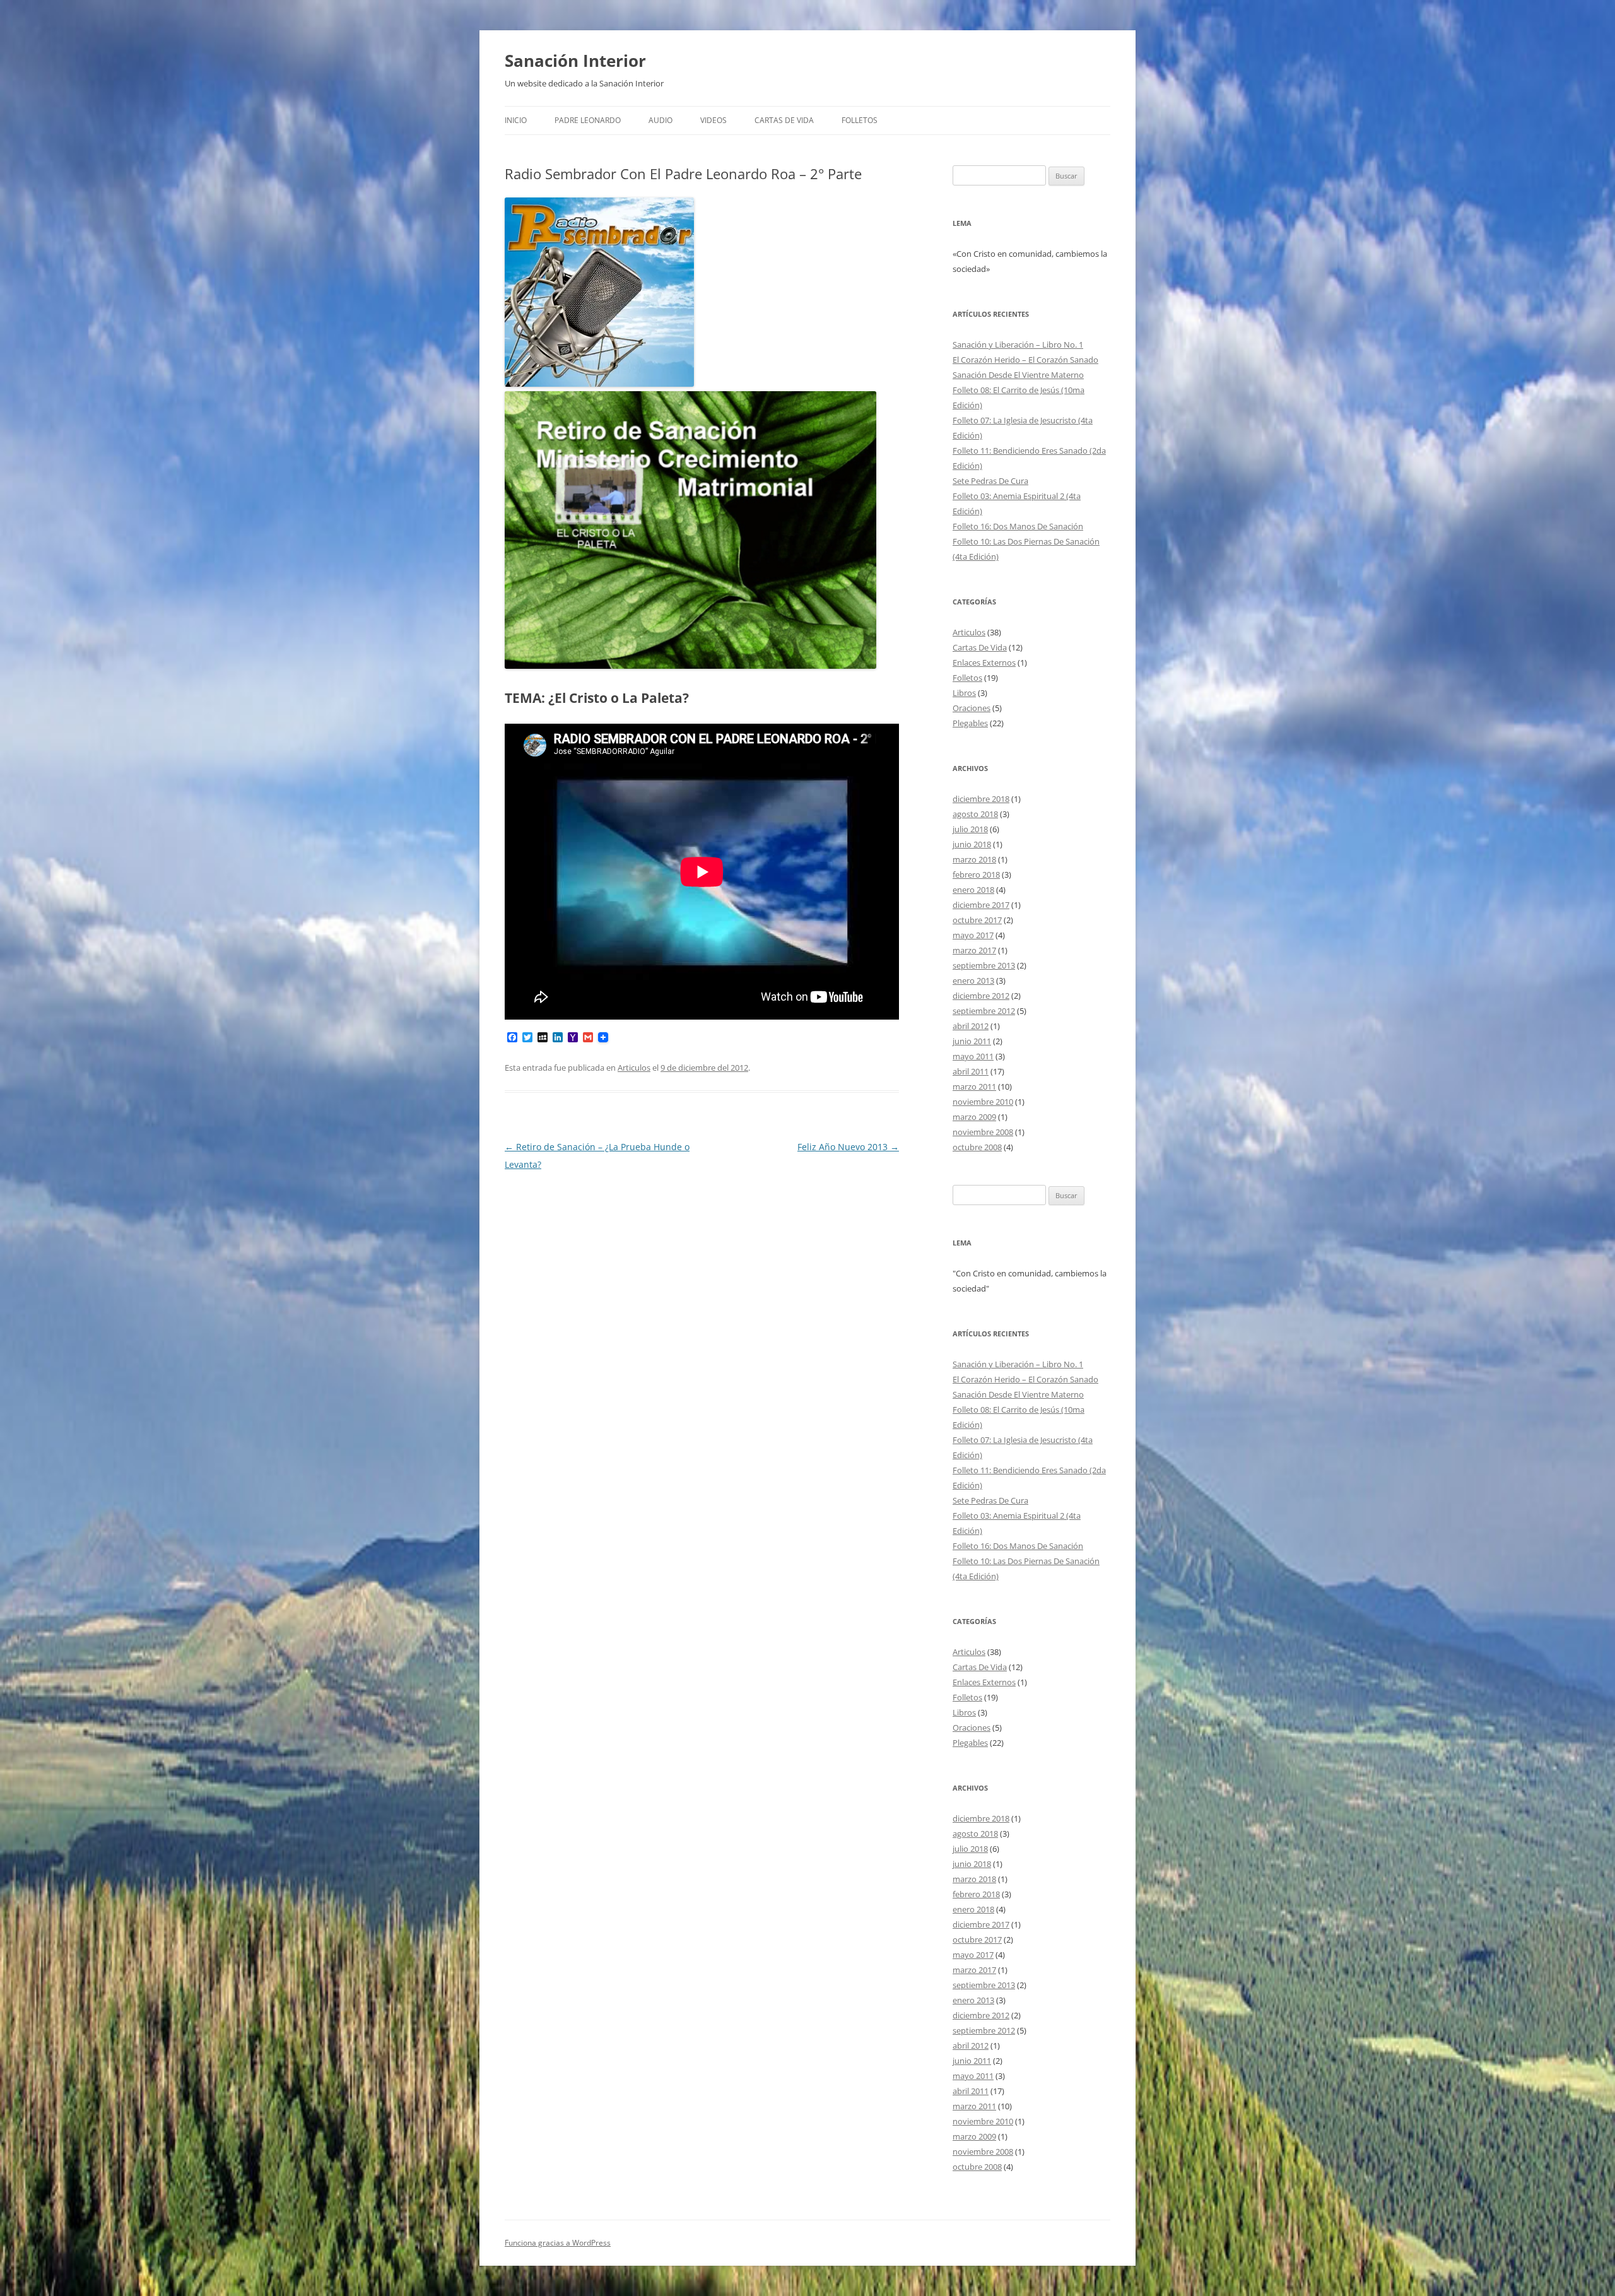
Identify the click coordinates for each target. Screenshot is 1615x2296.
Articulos (634, 1068)
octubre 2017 (977, 920)
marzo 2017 (974, 950)
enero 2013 (973, 980)
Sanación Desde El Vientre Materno (1018, 375)
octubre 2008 (977, 1147)
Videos (714, 120)
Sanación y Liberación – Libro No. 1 (1018, 344)
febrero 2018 (976, 874)
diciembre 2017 (981, 905)
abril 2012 (971, 1026)
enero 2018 (973, 890)
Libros (964, 693)
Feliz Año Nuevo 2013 (848, 1147)
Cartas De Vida (784, 120)
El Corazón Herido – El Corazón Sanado (1025, 360)
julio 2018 (970, 829)
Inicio (516, 120)
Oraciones (972, 708)
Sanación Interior (575, 61)
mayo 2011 (973, 1056)
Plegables (970, 723)
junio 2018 (972, 844)
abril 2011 (971, 1071)
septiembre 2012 (984, 1011)
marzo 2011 (974, 1086)
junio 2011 (972, 1041)
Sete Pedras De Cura (990, 481)
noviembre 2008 (983, 1132)
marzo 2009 (974, 1117)
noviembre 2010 (983, 1102)
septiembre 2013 (984, 965)
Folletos (860, 120)
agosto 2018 (975, 814)
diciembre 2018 (981, 799)
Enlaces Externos (984, 662)
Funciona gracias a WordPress (558, 2243)
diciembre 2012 (981, 996)
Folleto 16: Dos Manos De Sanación (1018, 526)
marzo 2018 (974, 859)
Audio (661, 120)
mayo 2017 (973, 935)
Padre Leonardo (588, 120)
